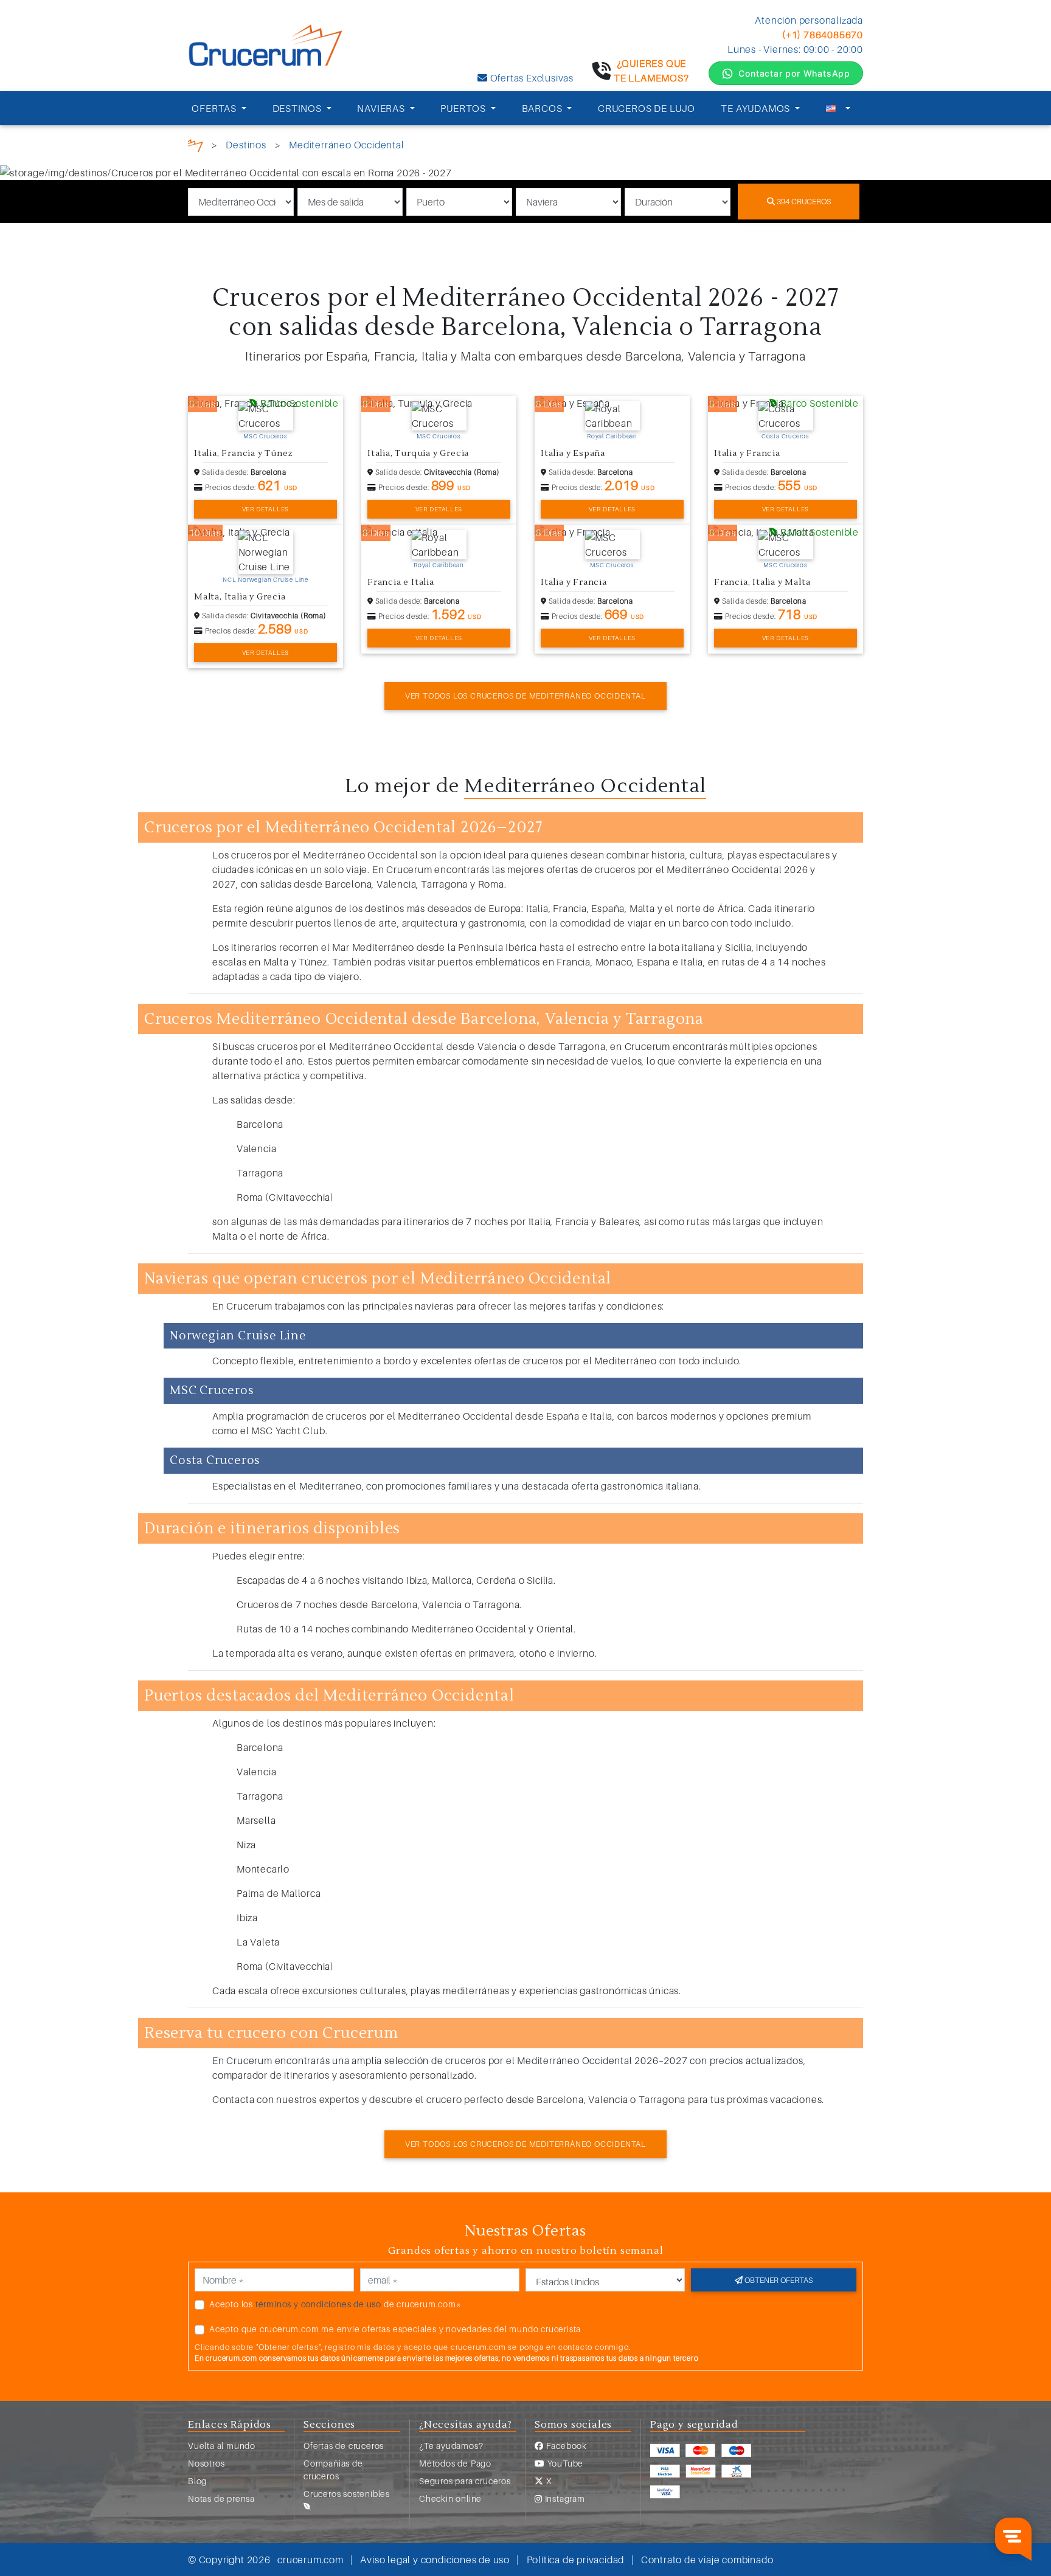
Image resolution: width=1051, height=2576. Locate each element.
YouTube (564, 2463)
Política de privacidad (576, 2560)
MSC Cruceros (265, 436)
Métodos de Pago (455, 2463)
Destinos (246, 145)
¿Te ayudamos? (451, 2446)
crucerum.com (310, 2560)
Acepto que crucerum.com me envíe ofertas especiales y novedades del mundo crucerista (395, 2329)
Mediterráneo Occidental (346, 145)
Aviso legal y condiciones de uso (435, 2560)
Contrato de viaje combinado (707, 2560)
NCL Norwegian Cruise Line (265, 579)
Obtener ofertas (778, 2280)
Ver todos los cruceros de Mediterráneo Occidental (525, 696)
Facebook (565, 2446)
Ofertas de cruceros (344, 2446)
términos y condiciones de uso (318, 2304)
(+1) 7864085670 (823, 35)
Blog (197, 2481)
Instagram (564, 2498)
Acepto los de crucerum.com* (335, 2304)
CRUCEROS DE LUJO (647, 108)
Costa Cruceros (786, 436)
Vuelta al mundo (222, 2446)
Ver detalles (266, 509)
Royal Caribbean (612, 436)
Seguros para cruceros (465, 2481)
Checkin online (450, 2498)
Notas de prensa (221, 2498)
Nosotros (206, 2463)
